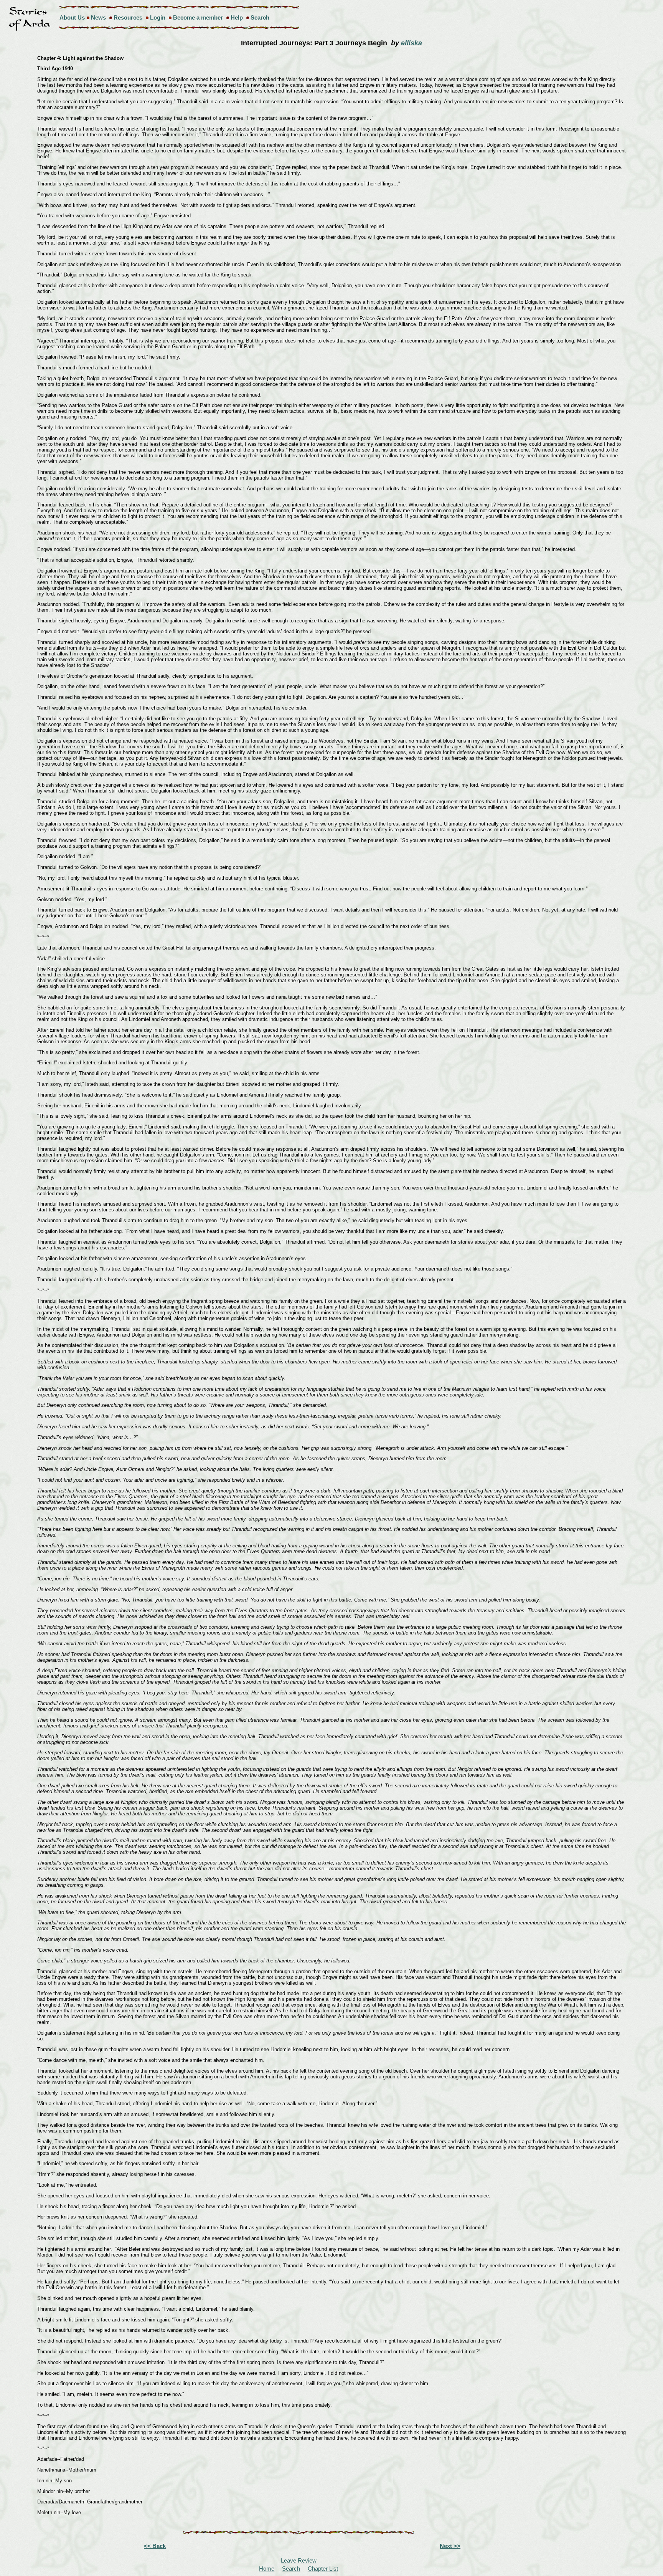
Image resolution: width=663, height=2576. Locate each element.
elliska (411, 43)
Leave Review (299, 2560)
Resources (128, 17)
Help (237, 17)
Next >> (450, 2546)
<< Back (155, 2546)
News (98, 17)
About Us (72, 17)
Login (158, 17)
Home (267, 2569)
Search (260, 17)
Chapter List (323, 2569)
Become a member (198, 17)
